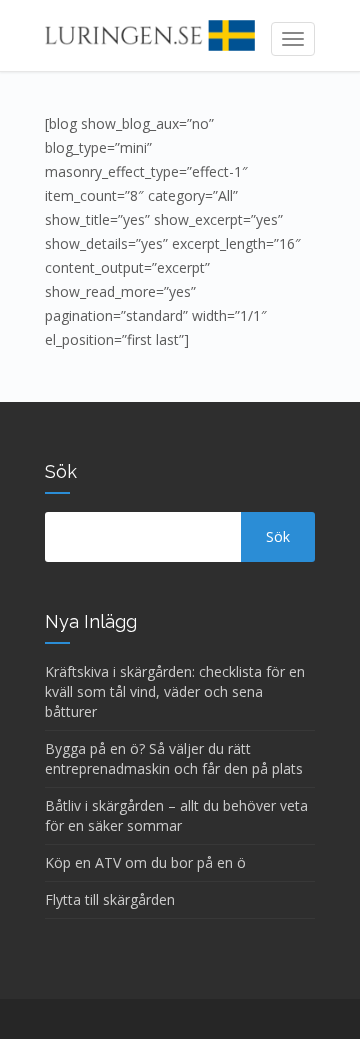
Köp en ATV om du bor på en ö (145, 862)
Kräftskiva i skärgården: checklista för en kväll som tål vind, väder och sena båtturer (175, 691)
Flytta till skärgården (110, 899)
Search (278, 537)
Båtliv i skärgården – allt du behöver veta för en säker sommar (176, 815)
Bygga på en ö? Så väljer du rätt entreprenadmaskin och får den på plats (174, 758)
